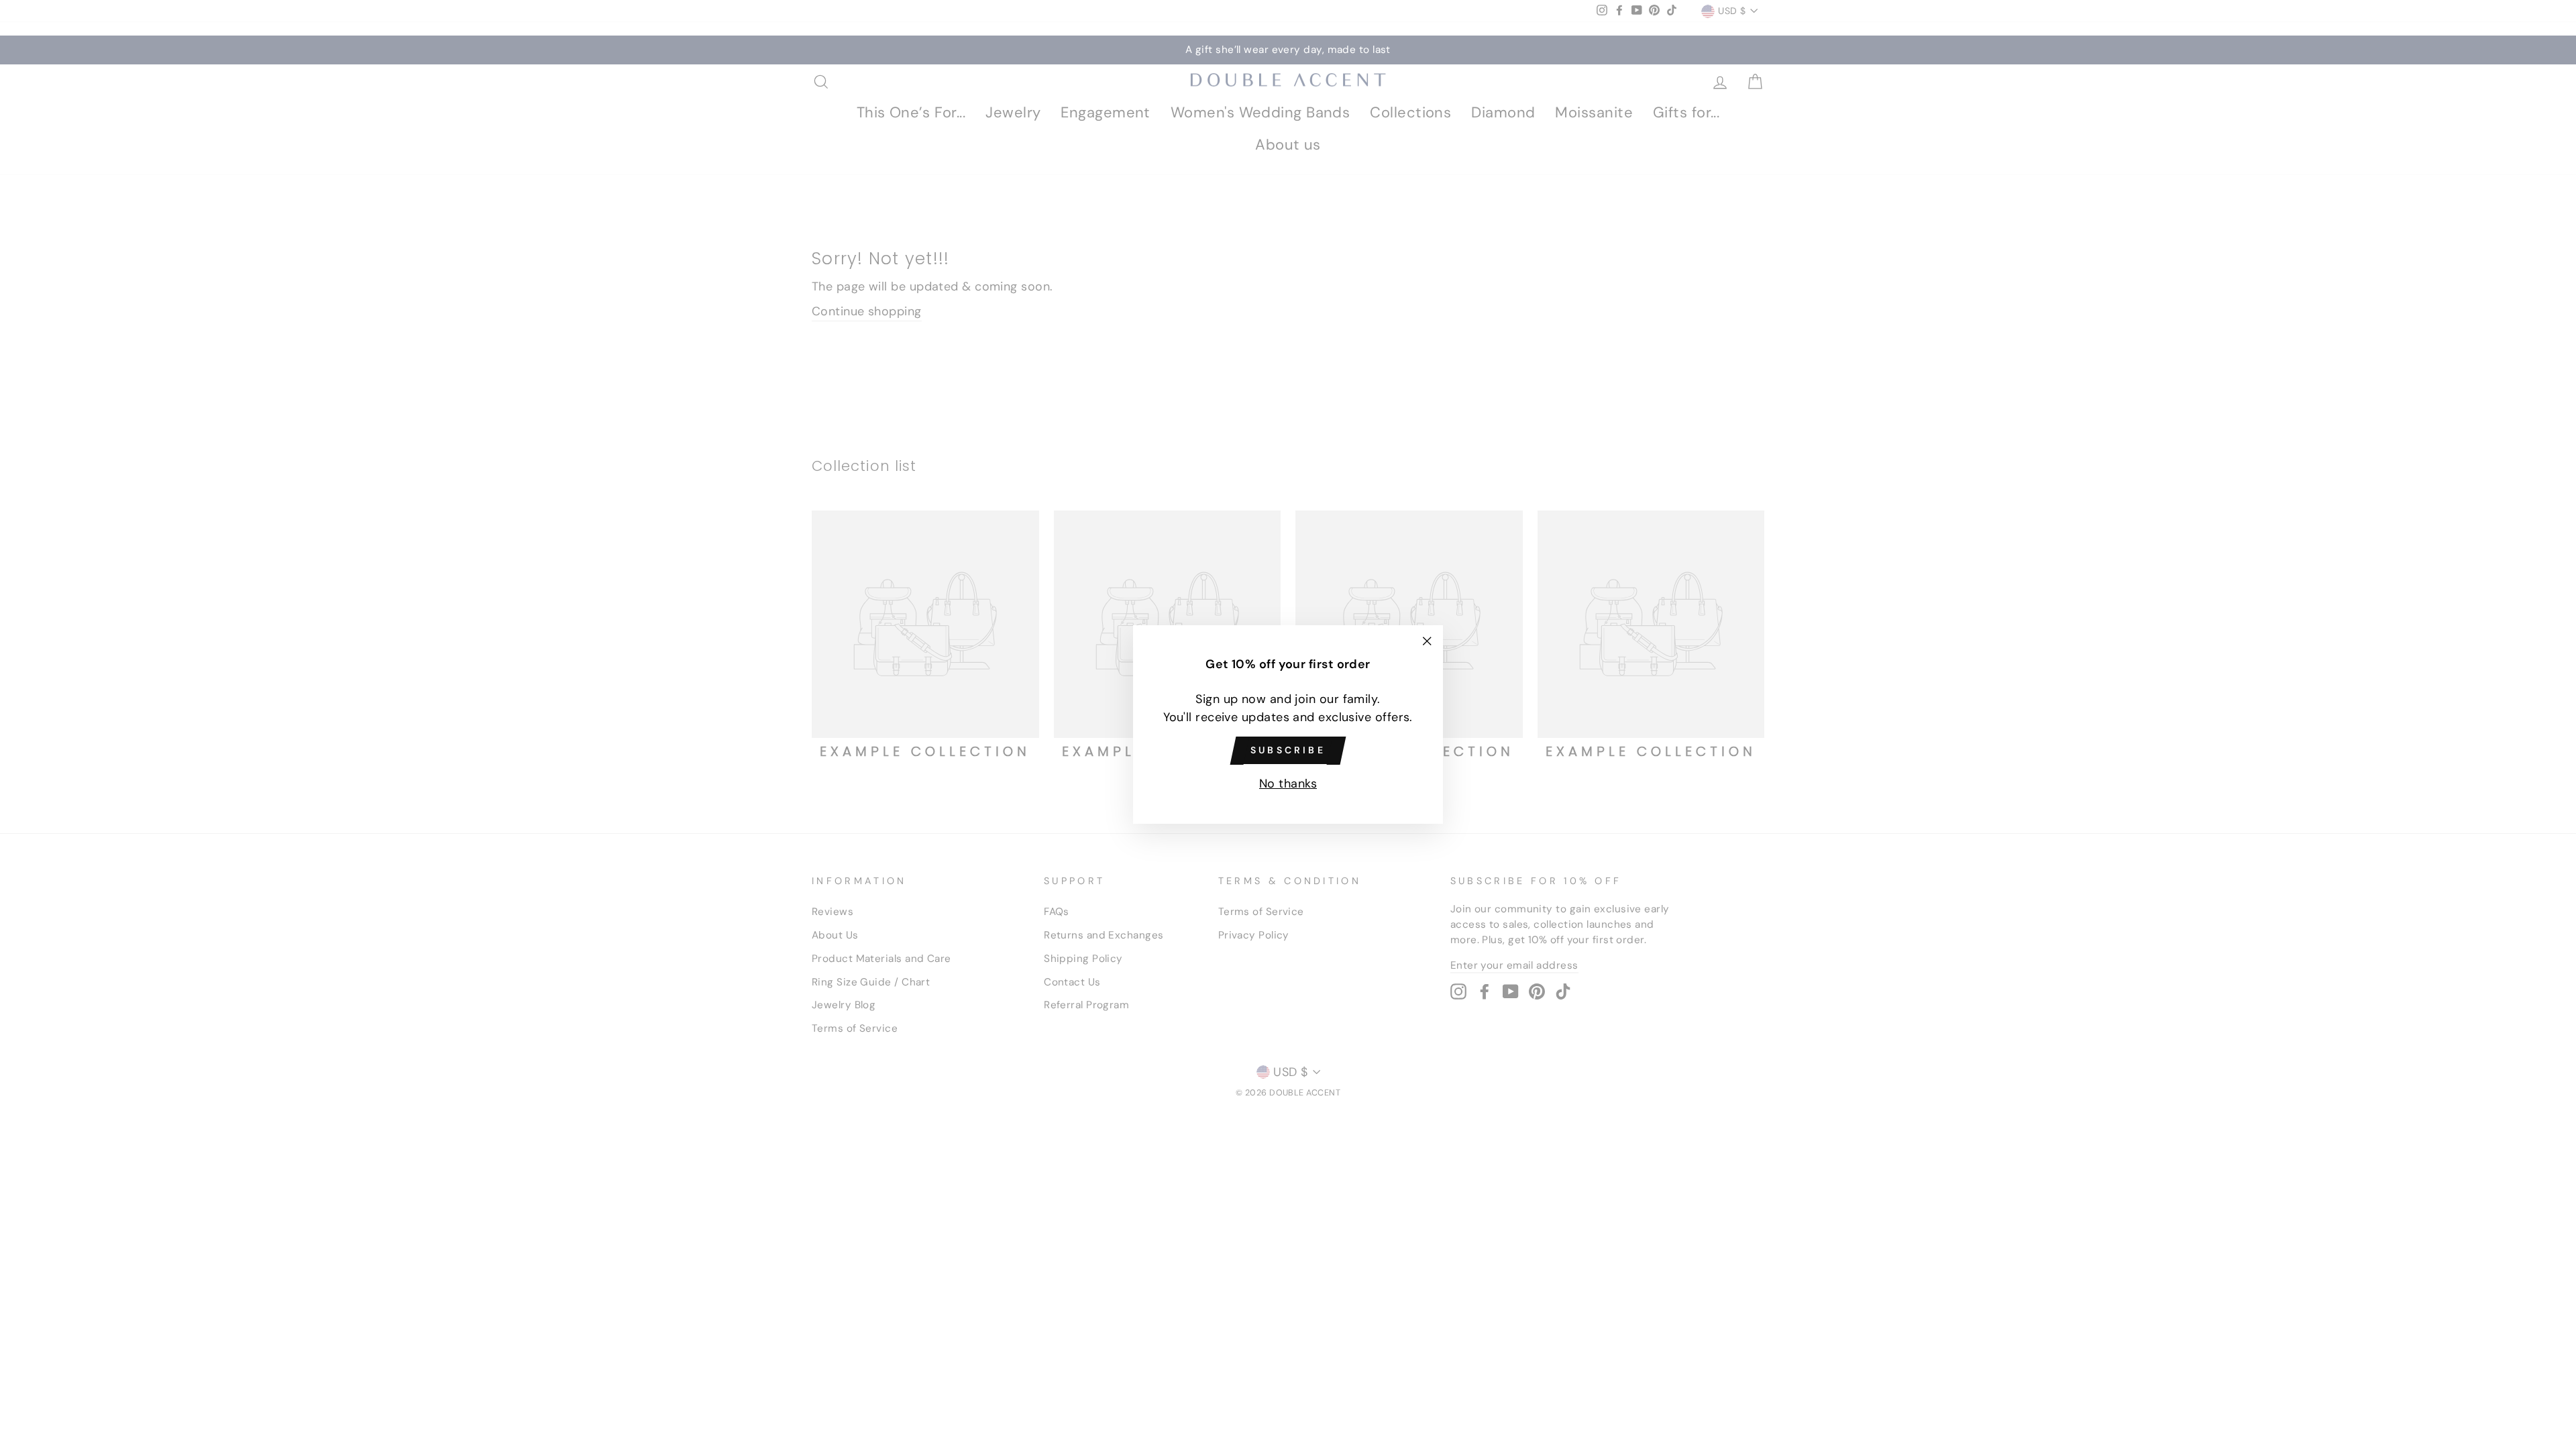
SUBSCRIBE (1288, 750)
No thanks (1288, 784)
